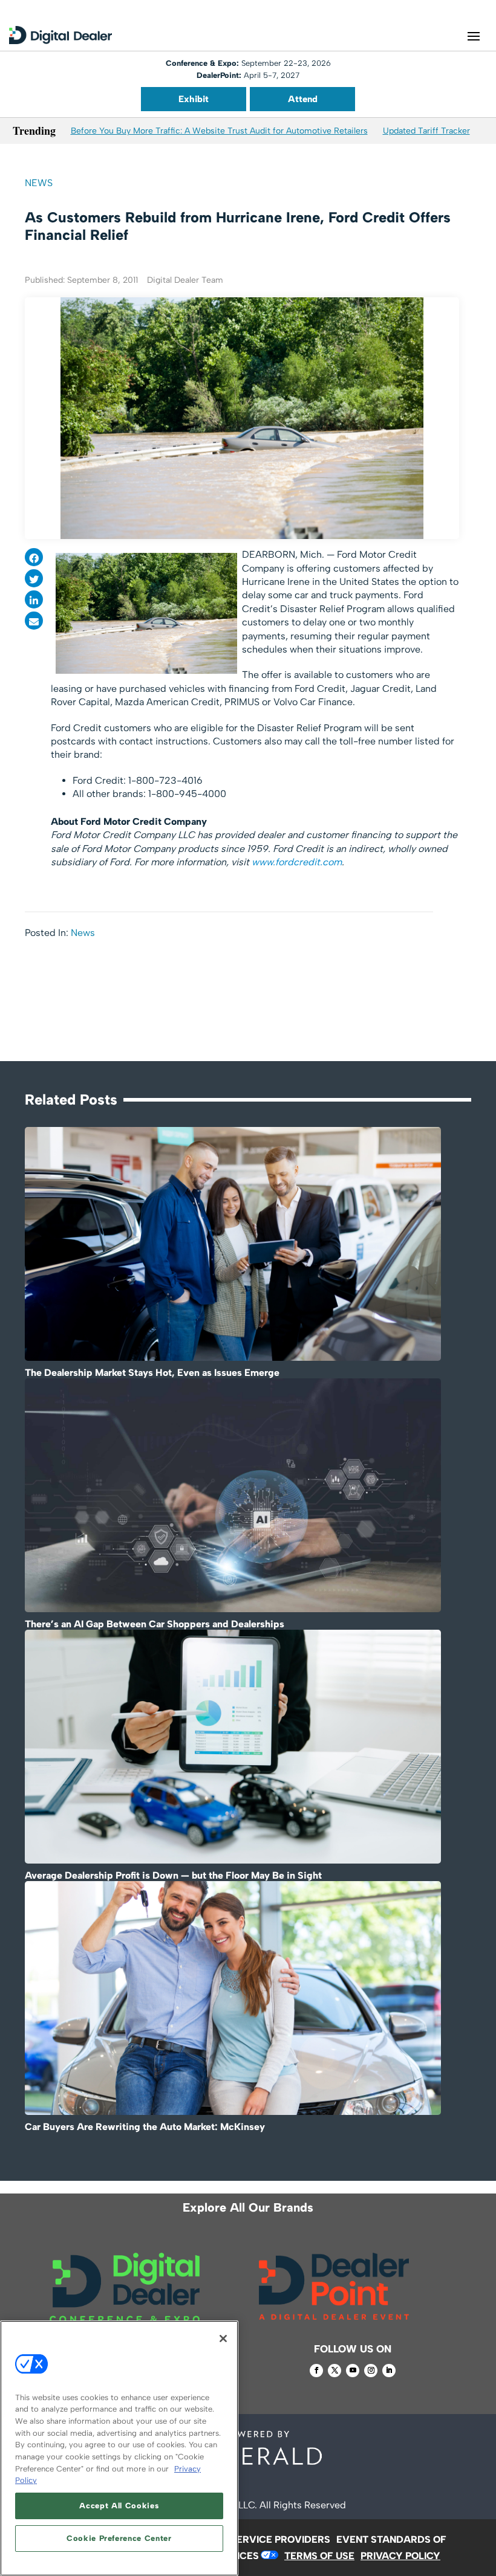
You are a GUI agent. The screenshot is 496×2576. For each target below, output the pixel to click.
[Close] (223, 2339)
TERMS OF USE (319, 2556)
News (39, 183)
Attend (303, 99)
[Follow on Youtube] (353, 2371)
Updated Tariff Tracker (426, 131)
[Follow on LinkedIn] (389, 2371)
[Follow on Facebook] (316, 2371)
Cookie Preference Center (119, 2538)
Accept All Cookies (119, 2506)
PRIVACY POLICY (400, 2556)
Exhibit (194, 99)
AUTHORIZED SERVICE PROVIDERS (248, 2539)
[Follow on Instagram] (371, 2371)
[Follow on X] (334, 2371)
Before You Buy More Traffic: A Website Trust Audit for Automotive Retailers (219, 131)
